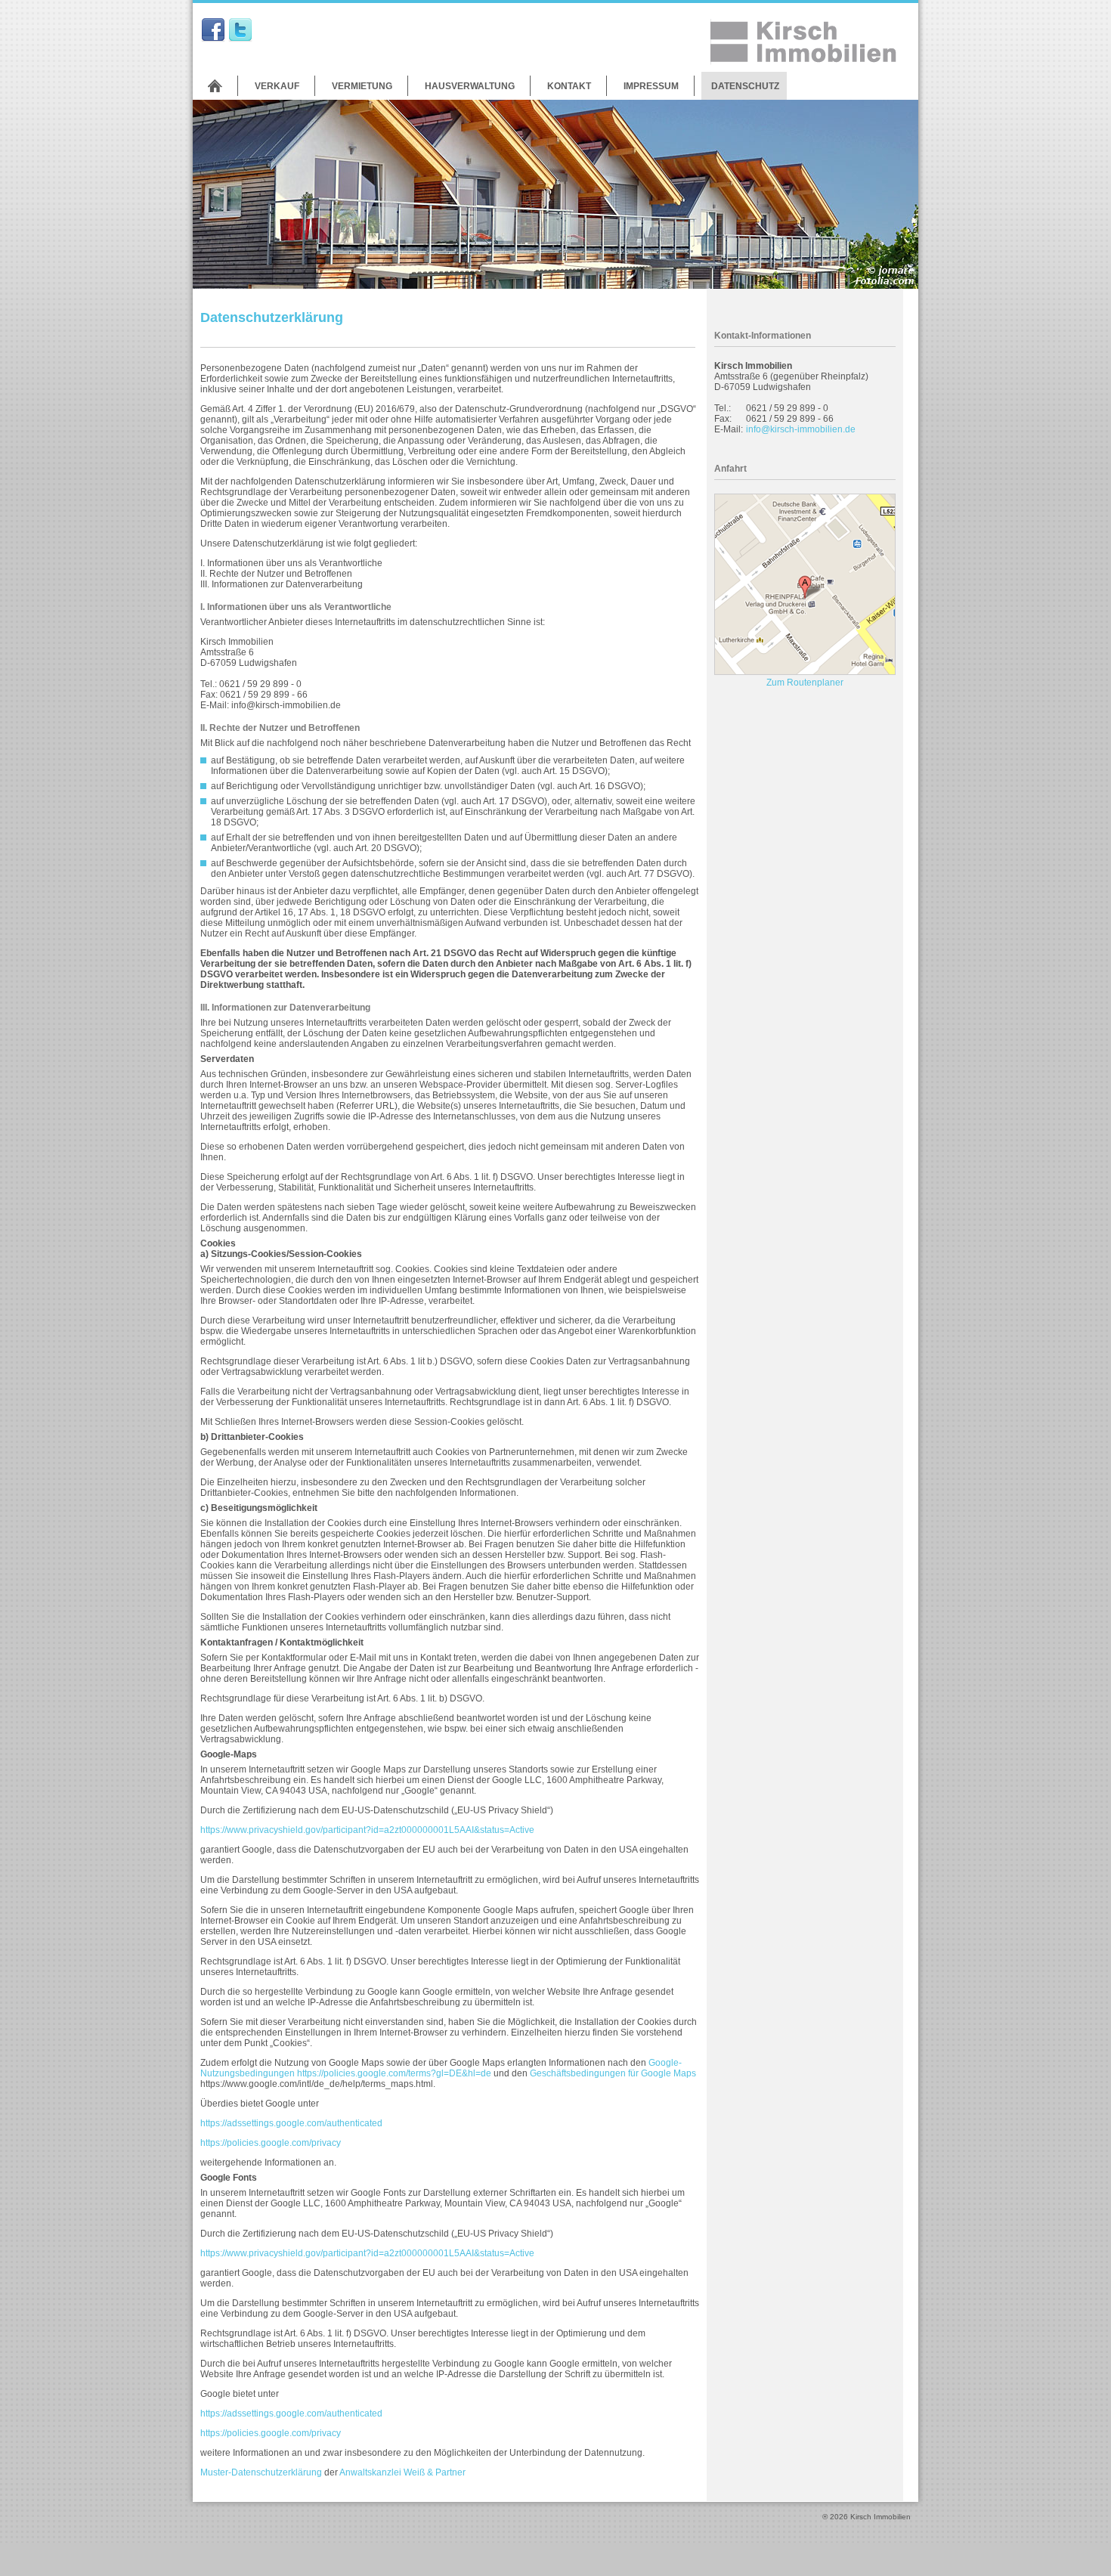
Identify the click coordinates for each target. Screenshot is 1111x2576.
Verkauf (277, 86)
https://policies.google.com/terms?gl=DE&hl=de (394, 2073)
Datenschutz (745, 86)
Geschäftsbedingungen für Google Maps (613, 2073)
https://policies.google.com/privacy (271, 2143)
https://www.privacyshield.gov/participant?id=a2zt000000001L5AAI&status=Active (367, 1830)
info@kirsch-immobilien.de (801, 429)
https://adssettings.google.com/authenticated (291, 2123)
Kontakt (569, 86)
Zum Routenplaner (805, 683)
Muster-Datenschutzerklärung (261, 2472)
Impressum (651, 86)
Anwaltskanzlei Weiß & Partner (402, 2472)
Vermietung (362, 86)
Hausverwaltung (470, 86)
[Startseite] (215, 86)
